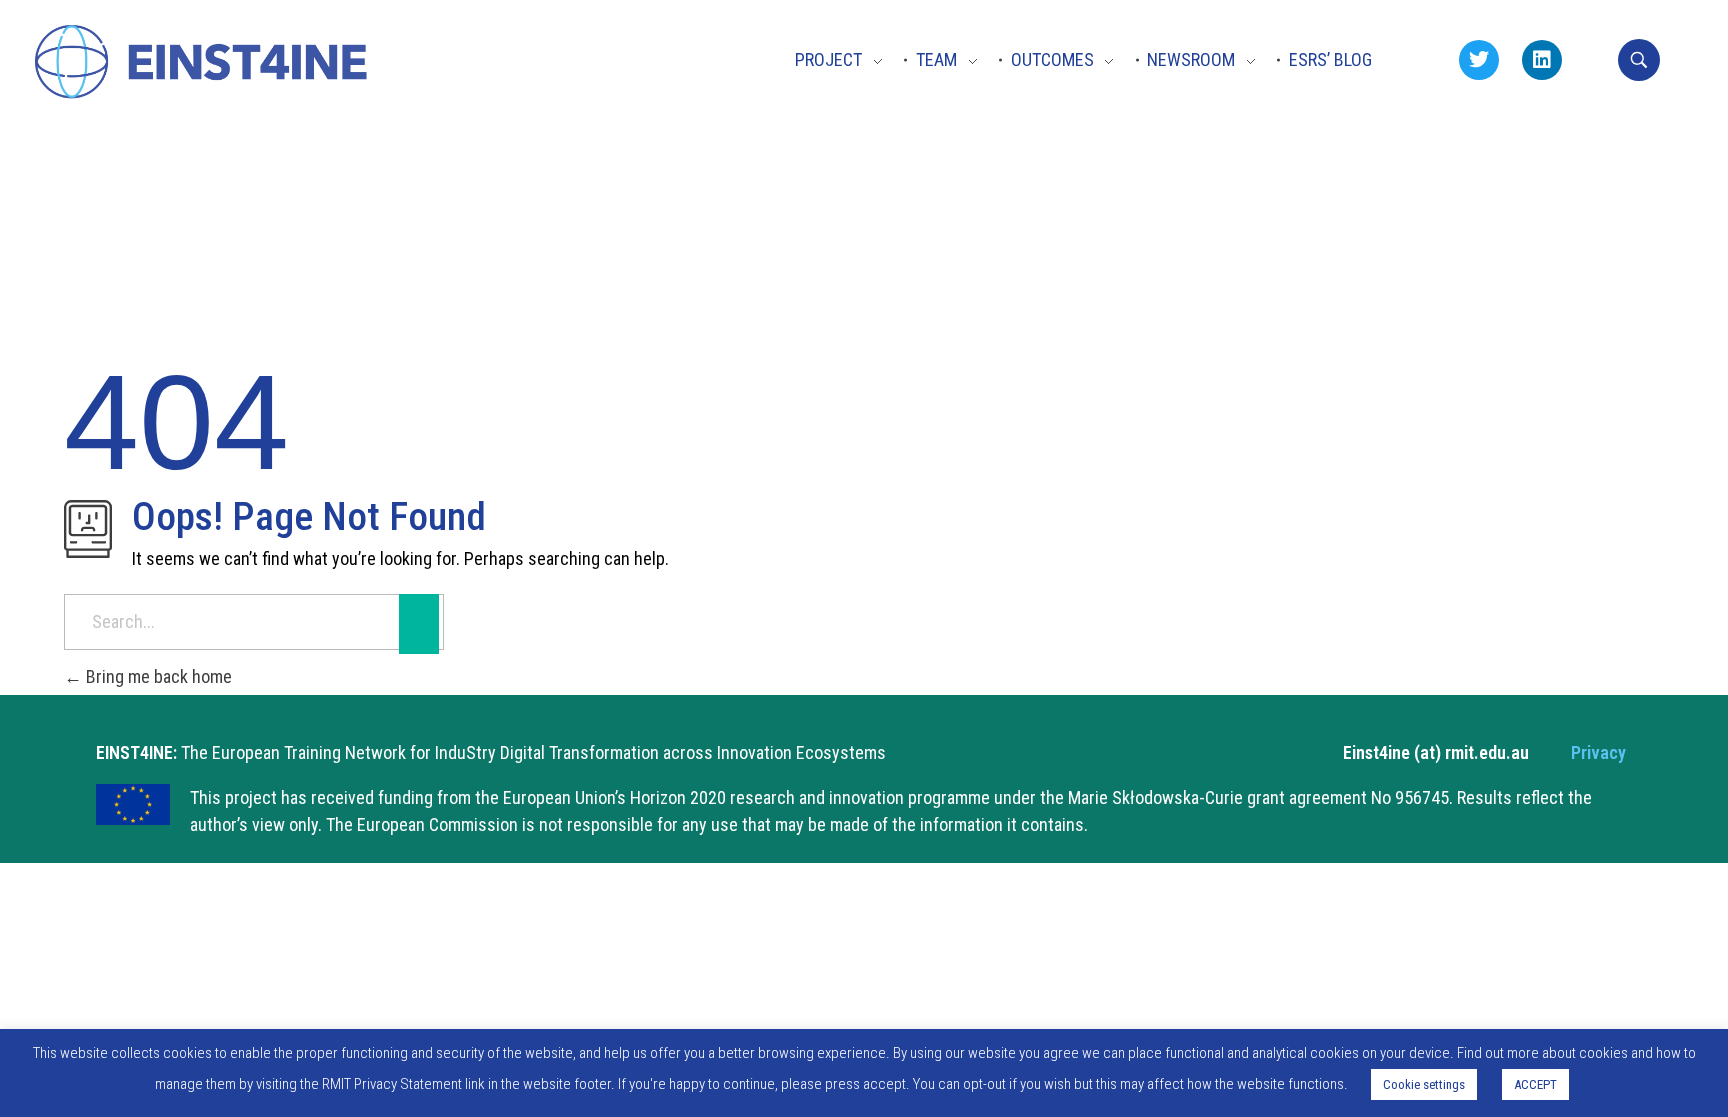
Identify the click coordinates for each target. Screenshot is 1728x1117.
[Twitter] (1479, 60)
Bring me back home (157, 676)
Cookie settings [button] (1424, 1084)
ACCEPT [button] (1535, 1084)
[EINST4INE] (203, 64)
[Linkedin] (1542, 60)
